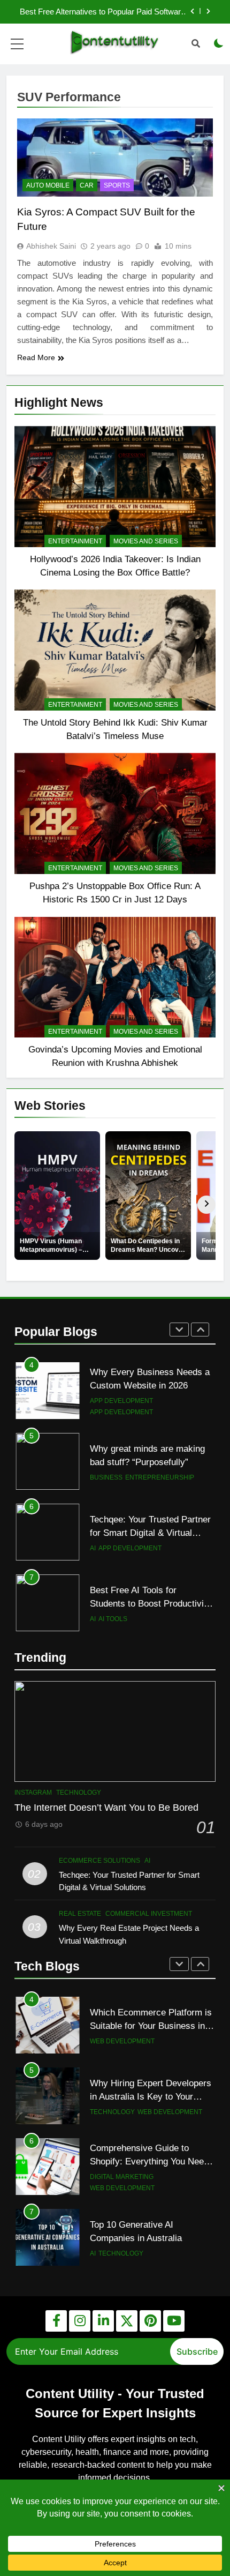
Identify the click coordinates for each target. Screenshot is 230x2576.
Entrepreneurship (160, 1477)
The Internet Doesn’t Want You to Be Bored (106, 1808)
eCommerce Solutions (99, 1861)
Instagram (33, 1793)
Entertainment (75, 541)
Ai (93, 1548)
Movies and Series (146, 541)
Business (106, 1477)
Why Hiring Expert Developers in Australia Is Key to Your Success (151, 2096)
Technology (79, 1793)
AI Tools (113, 1619)
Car (87, 185)
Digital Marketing (122, 2177)
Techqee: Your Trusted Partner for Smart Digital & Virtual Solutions (150, 1533)
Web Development (122, 2041)
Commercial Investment (149, 1914)
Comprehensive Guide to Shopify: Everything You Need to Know (149, 2161)
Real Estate (80, 1914)
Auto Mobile (48, 185)
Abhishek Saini (51, 246)
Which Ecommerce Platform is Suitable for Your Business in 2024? (151, 2026)
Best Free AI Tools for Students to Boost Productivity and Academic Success (151, 1603)
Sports (117, 185)
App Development (121, 1401)
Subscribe (197, 2351)
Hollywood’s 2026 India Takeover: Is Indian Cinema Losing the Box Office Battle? (111, 12)
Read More (36, 357)
